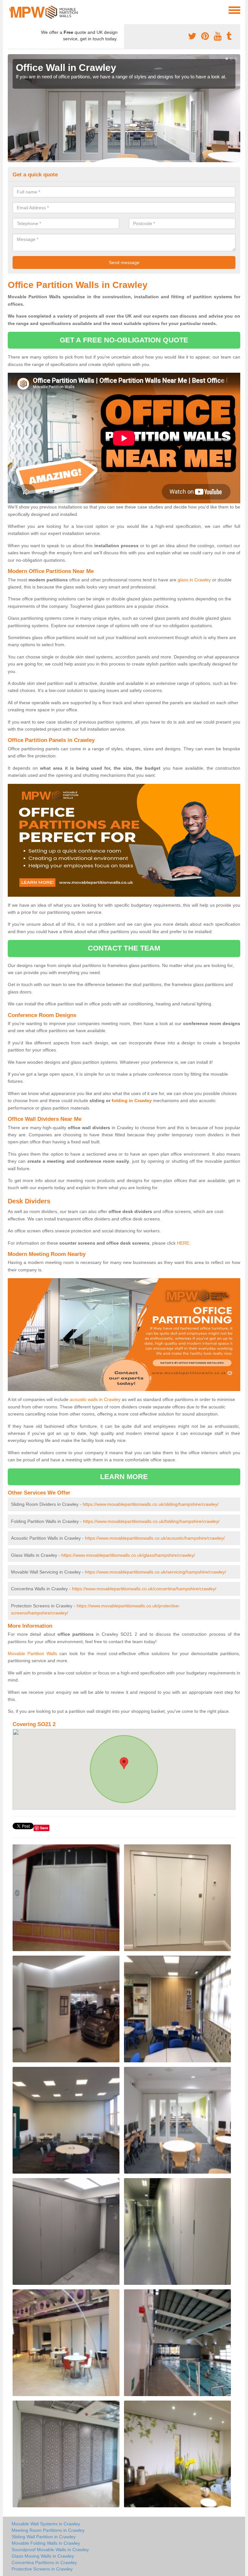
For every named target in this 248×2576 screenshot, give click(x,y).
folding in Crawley (132, 1100)
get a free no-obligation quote (124, 340)
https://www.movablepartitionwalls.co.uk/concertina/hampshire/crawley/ (144, 1589)
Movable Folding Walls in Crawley (46, 2543)
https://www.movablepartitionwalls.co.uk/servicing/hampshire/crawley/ (155, 1572)
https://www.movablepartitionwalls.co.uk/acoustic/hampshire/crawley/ (155, 1538)
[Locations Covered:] (11, 10)
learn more (124, 1477)
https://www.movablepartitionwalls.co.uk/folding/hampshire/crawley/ (151, 1521)
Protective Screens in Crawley (42, 2569)
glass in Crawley (194, 580)
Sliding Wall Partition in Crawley (44, 2537)
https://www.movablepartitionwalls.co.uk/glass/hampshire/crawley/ (128, 1555)
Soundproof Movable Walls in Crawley (50, 2550)
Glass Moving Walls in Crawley (43, 2556)
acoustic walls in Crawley (95, 1399)
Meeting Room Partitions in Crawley (48, 2530)
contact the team (124, 948)
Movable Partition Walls (32, 1653)
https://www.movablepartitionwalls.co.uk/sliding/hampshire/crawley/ (151, 1504)
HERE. (184, 1243)
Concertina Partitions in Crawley (44, 2562)
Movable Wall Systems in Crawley (46, 2524)
